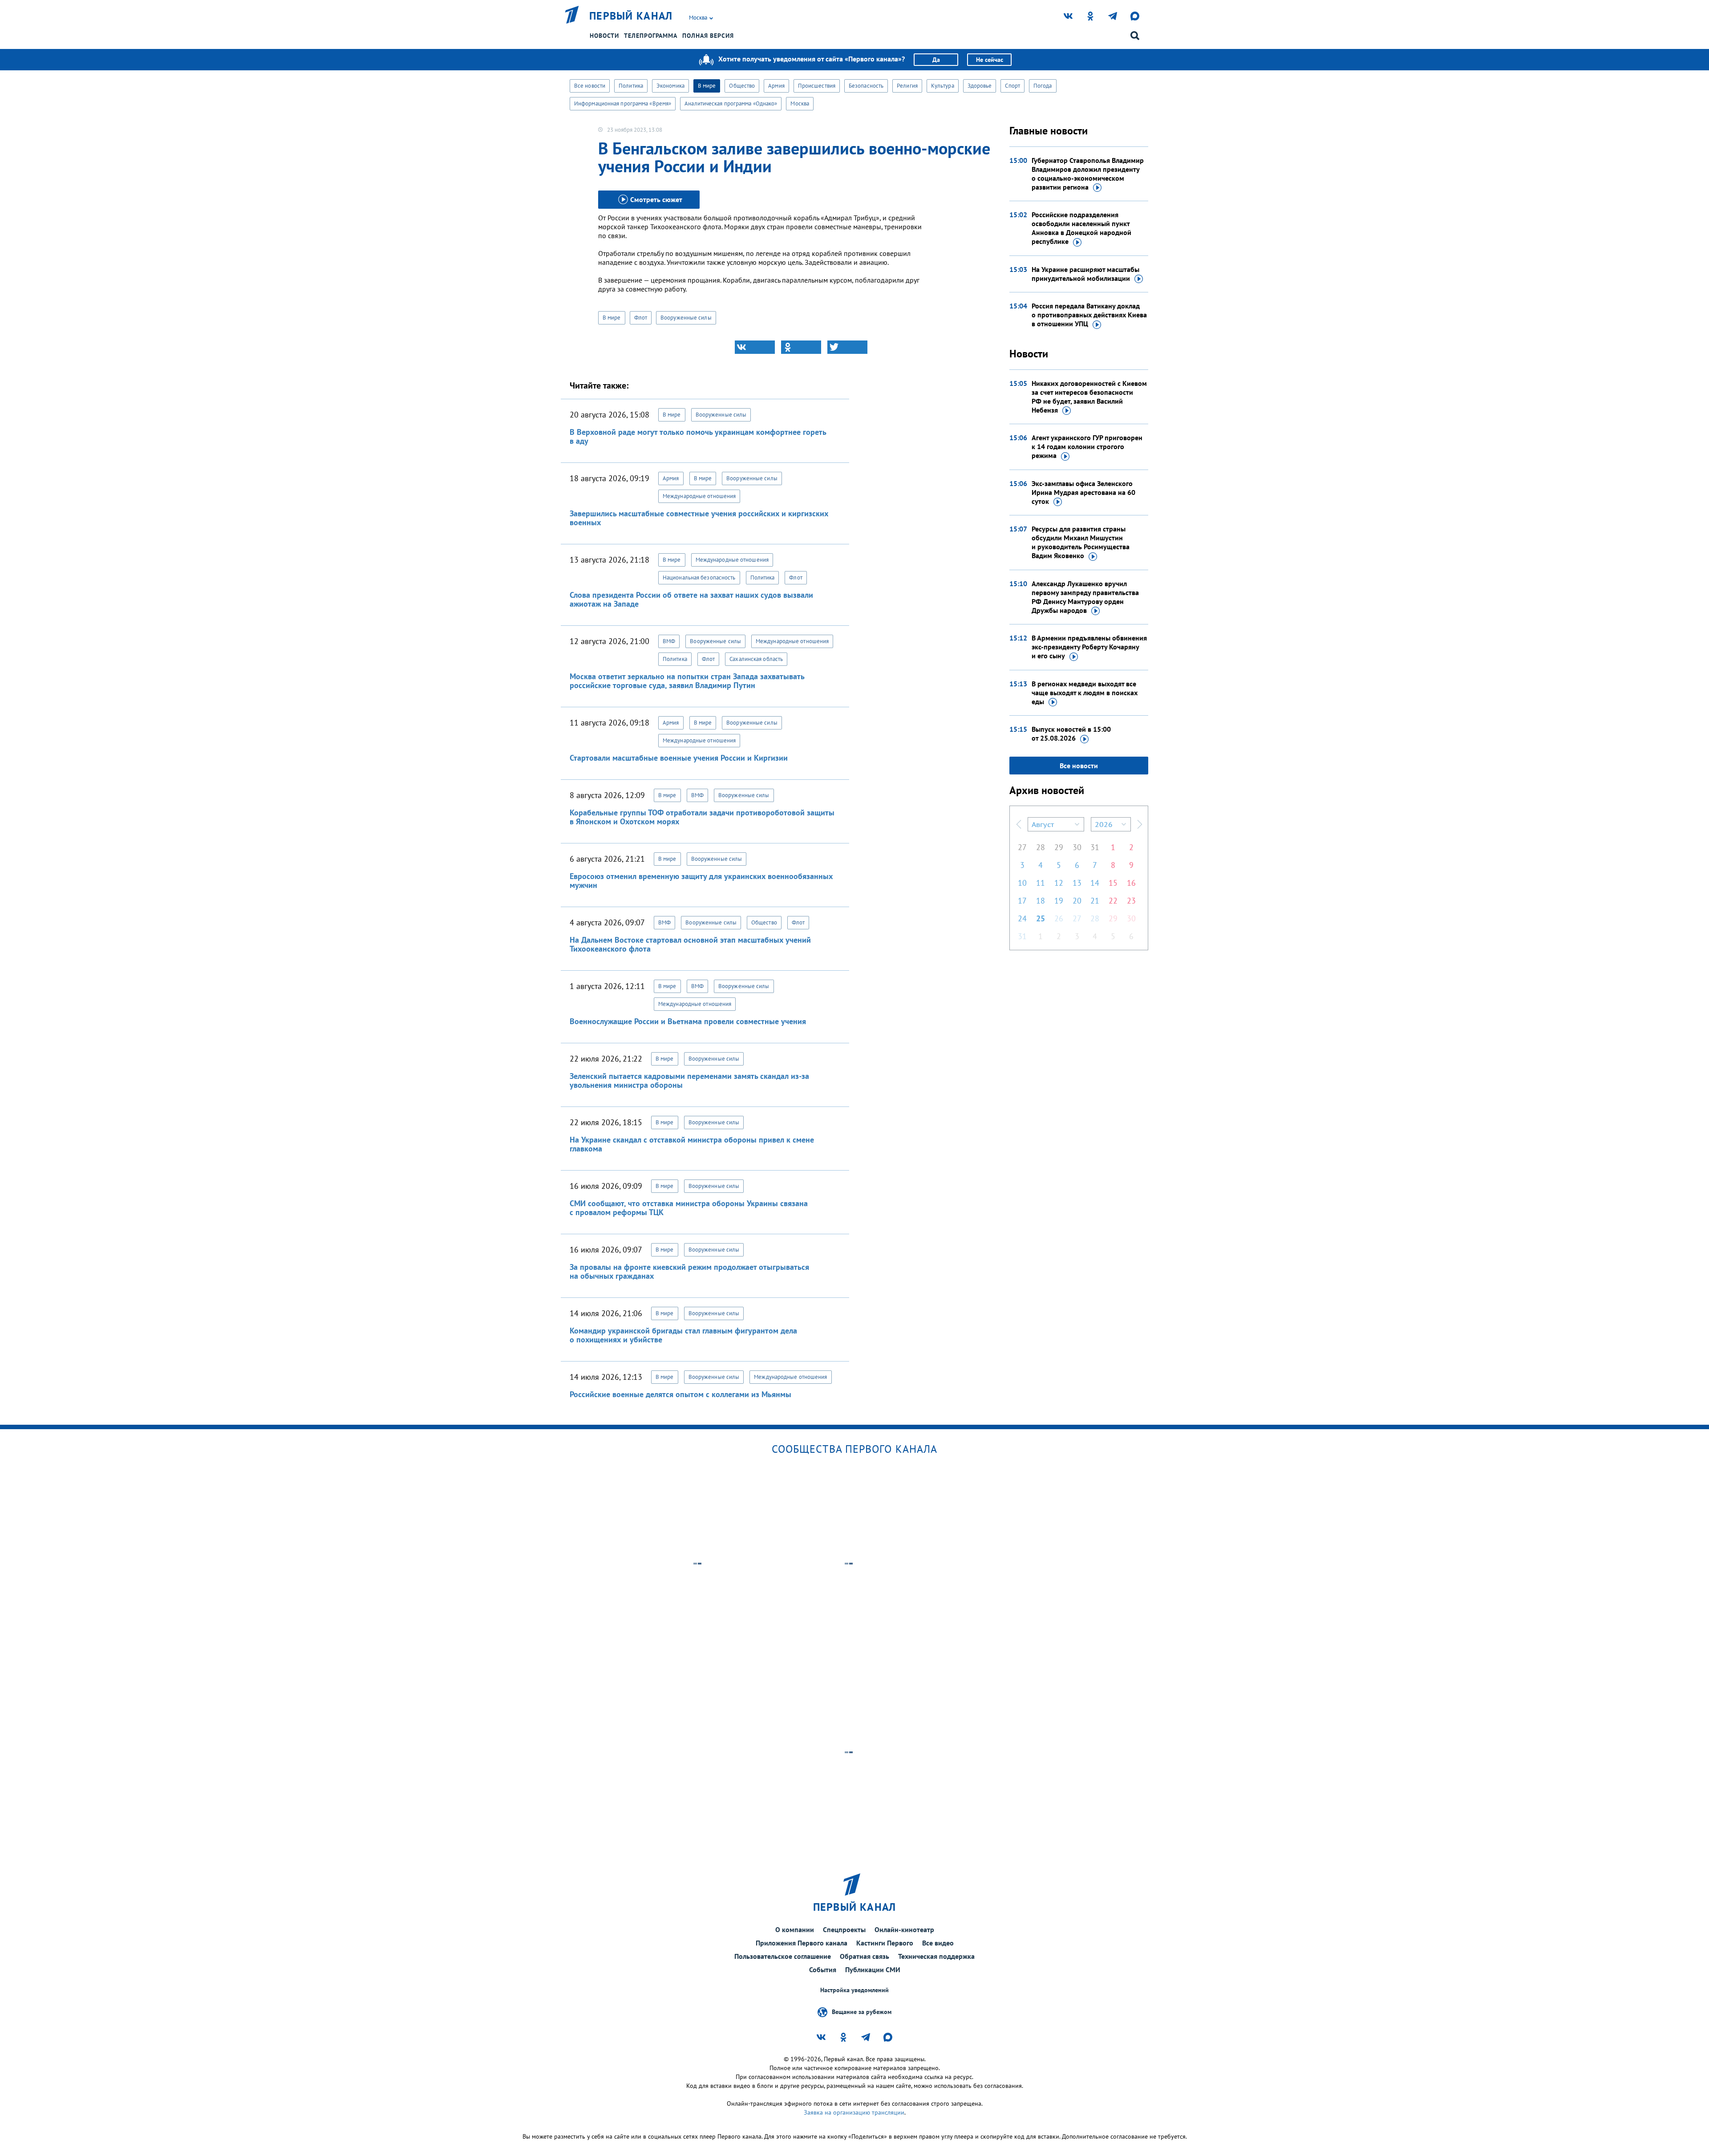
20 (1077, 901)
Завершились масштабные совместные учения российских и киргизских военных (699, 518)
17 (1022, 901)
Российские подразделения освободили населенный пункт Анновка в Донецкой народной (1081, 228)
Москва (800, 103)
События (823, 1970)
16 (1131, 883)
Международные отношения (699, 496)
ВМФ (669, 641)
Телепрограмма (651, 36)
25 (1041, 918)
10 (1022, 883)
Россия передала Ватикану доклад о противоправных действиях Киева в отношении (1089, 315)
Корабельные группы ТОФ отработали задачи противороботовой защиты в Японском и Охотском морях (702, 817)
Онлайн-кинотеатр (904, 1929)
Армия (776, 86)
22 (1113, 901)
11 (1041, 883)
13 (1077, 883)
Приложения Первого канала (802, 1943)
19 (1059, 901)
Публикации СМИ (873, 1970)
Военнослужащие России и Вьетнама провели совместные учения (688, 1021)
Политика (631, 86)
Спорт (1012, 86)
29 (1059, 847)
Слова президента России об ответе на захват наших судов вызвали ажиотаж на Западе (691, 599)
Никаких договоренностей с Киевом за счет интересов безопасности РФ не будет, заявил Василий (1089, 397)
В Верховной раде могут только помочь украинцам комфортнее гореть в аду (698, 436)
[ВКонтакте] (755, 347)
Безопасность (866, 86)
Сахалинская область (756, 659)
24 (1022, 918)
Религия (907, 86)
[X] (847, 347)
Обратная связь (865, 1956)
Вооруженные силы (686, 318)
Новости (604, 36)
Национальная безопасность (699, 577)
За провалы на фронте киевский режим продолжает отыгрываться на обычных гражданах (689, 1271)
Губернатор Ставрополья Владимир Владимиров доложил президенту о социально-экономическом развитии (1088, 174)
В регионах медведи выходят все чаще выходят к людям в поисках (1085, 693)
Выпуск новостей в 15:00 (1071, 734)
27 (1022, 847)
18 (1041, 901)
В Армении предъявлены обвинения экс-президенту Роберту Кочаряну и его (1089, 647)
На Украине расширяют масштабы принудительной (1085, 274)
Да (936, 60)
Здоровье (980, 86)
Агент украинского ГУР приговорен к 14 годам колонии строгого (1087, 446)
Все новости (590, 86)
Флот (641, 318)
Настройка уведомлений (854, 1990)
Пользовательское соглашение (783, 1956)
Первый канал (631, 16)
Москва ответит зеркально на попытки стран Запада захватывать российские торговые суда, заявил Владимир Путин (687, 681)
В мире (707, 86)
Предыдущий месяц (1019, 824)
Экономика (670, 86)
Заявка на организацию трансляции (854, 2112)
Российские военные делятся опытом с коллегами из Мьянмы (680, 1394)
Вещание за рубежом (862, 2012)
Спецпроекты (844, 1929)
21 (1095, 901)
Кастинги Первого (885, 1943)
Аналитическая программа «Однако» (731, 103)
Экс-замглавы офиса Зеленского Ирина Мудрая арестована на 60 (1083, 492)
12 (1059, 883)
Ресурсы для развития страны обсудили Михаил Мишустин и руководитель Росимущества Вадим (1081, 542)
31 (1095, 847)
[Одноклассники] (801, 347)
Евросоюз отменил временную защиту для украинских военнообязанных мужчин (701, 881)
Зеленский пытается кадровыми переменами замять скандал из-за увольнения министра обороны (689, 1080)
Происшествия (817, 86)
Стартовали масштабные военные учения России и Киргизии (679, 758)
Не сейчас (990, 60)
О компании (795, 1929)
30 (1077, 847)
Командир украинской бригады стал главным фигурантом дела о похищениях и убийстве (683, 1335)
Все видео (938, 1943)
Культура (943, 86)
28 (1041, 847)
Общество (742, 86)
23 (1131, 901)
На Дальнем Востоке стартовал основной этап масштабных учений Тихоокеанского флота (690, 944)
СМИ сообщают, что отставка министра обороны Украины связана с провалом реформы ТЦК (689, 1208)
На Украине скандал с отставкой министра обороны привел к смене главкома (692, 1144)
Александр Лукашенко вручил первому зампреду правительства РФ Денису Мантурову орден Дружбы (1085, 597)
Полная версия (708, 36)
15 (1113, 883)
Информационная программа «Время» (623, 103)
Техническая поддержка (936, 1956)
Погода (1043, 86)
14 (1095, 883)
